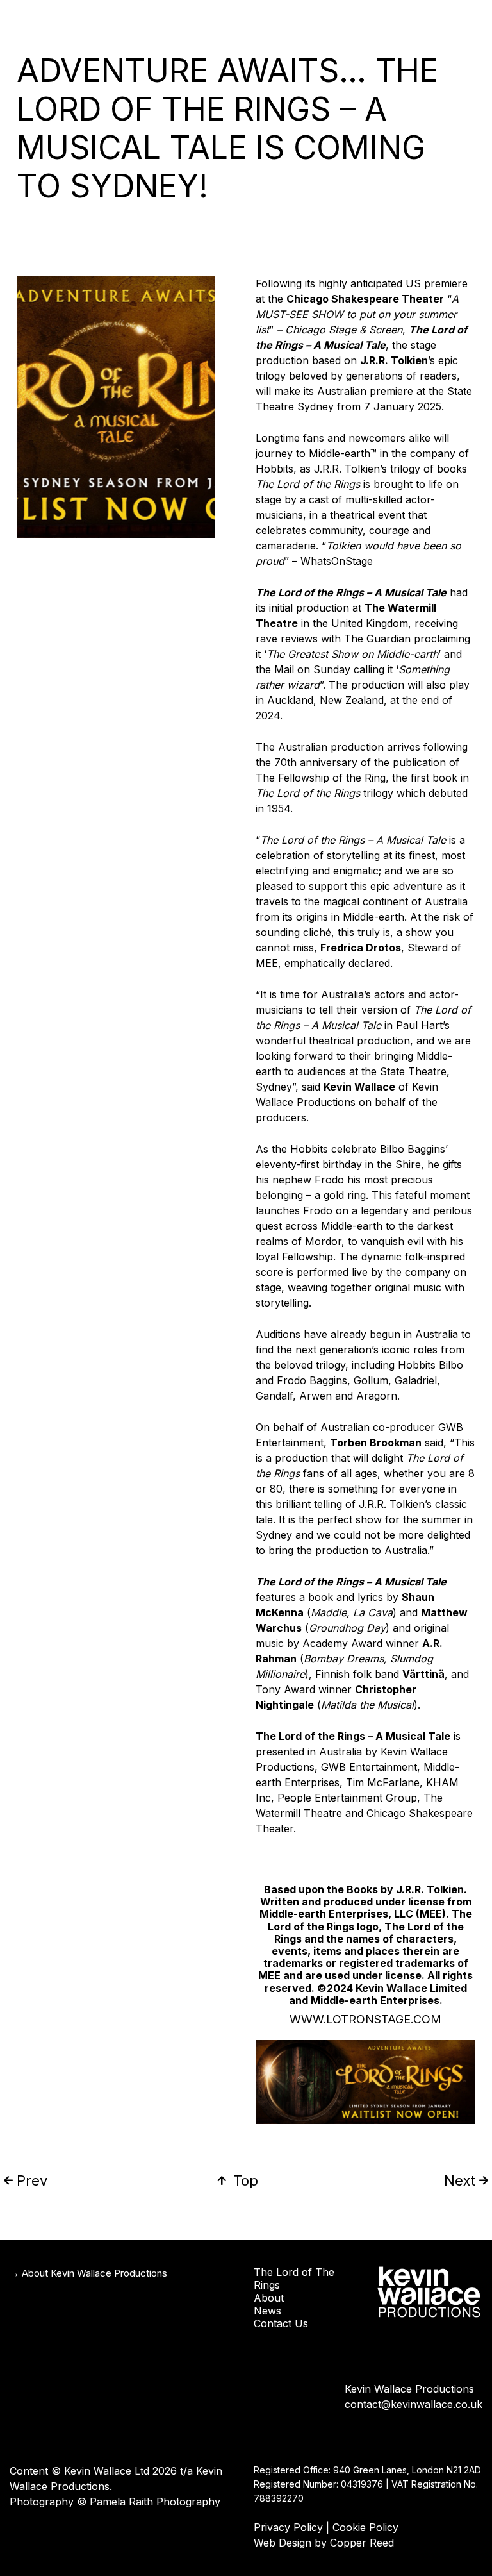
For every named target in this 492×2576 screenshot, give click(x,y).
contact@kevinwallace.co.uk (414, 2404)
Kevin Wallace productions (227, 17)
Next (460, 2180)
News (267, 2311)
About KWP (447, 17)
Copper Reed (362, 2543)
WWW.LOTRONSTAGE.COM (365, 2019)
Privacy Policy (288, 2527)
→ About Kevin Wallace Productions (88, 2273)
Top (246, 2180)
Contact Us (281, 2323)
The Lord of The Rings (294, 2279)
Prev (32, 2180)
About (269, 2298)
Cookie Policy (365, 2527)
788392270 (279, 2498)
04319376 (362, 2484)
